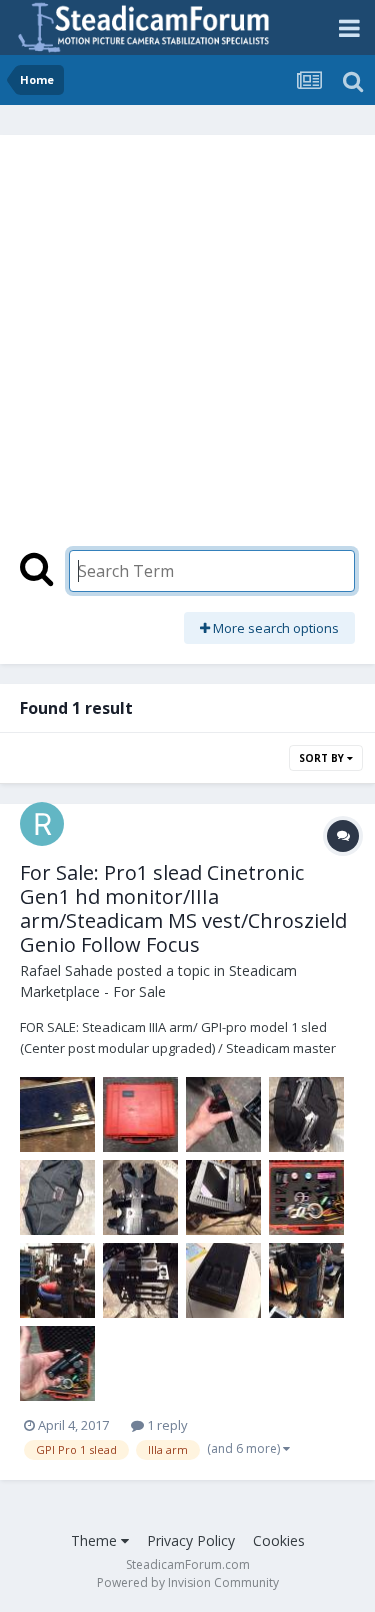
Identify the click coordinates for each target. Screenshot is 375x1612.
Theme (96, 1540)
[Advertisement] (187, 352)
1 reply (166, 1425)
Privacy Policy (191, 1540)
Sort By (323, 758)
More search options (274, 628)
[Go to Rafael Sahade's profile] (42, 824)
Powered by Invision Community (188, 1582)
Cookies (279, 1540)
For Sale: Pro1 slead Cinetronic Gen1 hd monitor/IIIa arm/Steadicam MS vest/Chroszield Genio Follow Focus (183, 908)
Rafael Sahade (66, 970)
